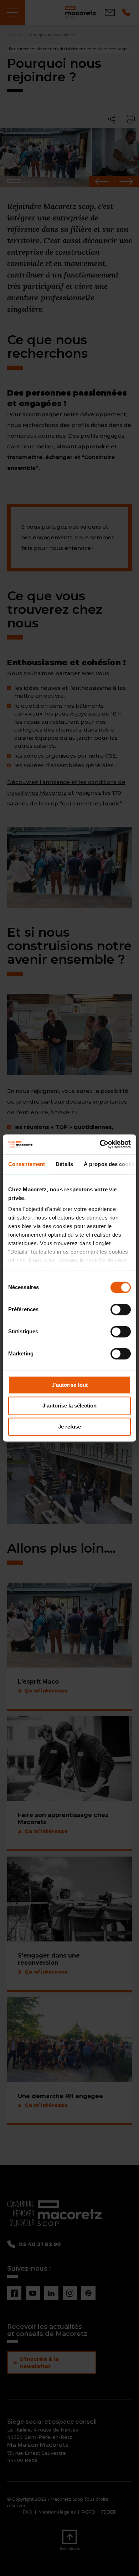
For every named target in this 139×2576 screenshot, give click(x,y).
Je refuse (69, 1427)
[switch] (121, 1309)
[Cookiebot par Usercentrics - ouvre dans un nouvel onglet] (100, 1144)
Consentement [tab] (27, 1164)
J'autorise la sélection (69, 1406)
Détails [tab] (64, 1164)
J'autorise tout (70, 1385)
